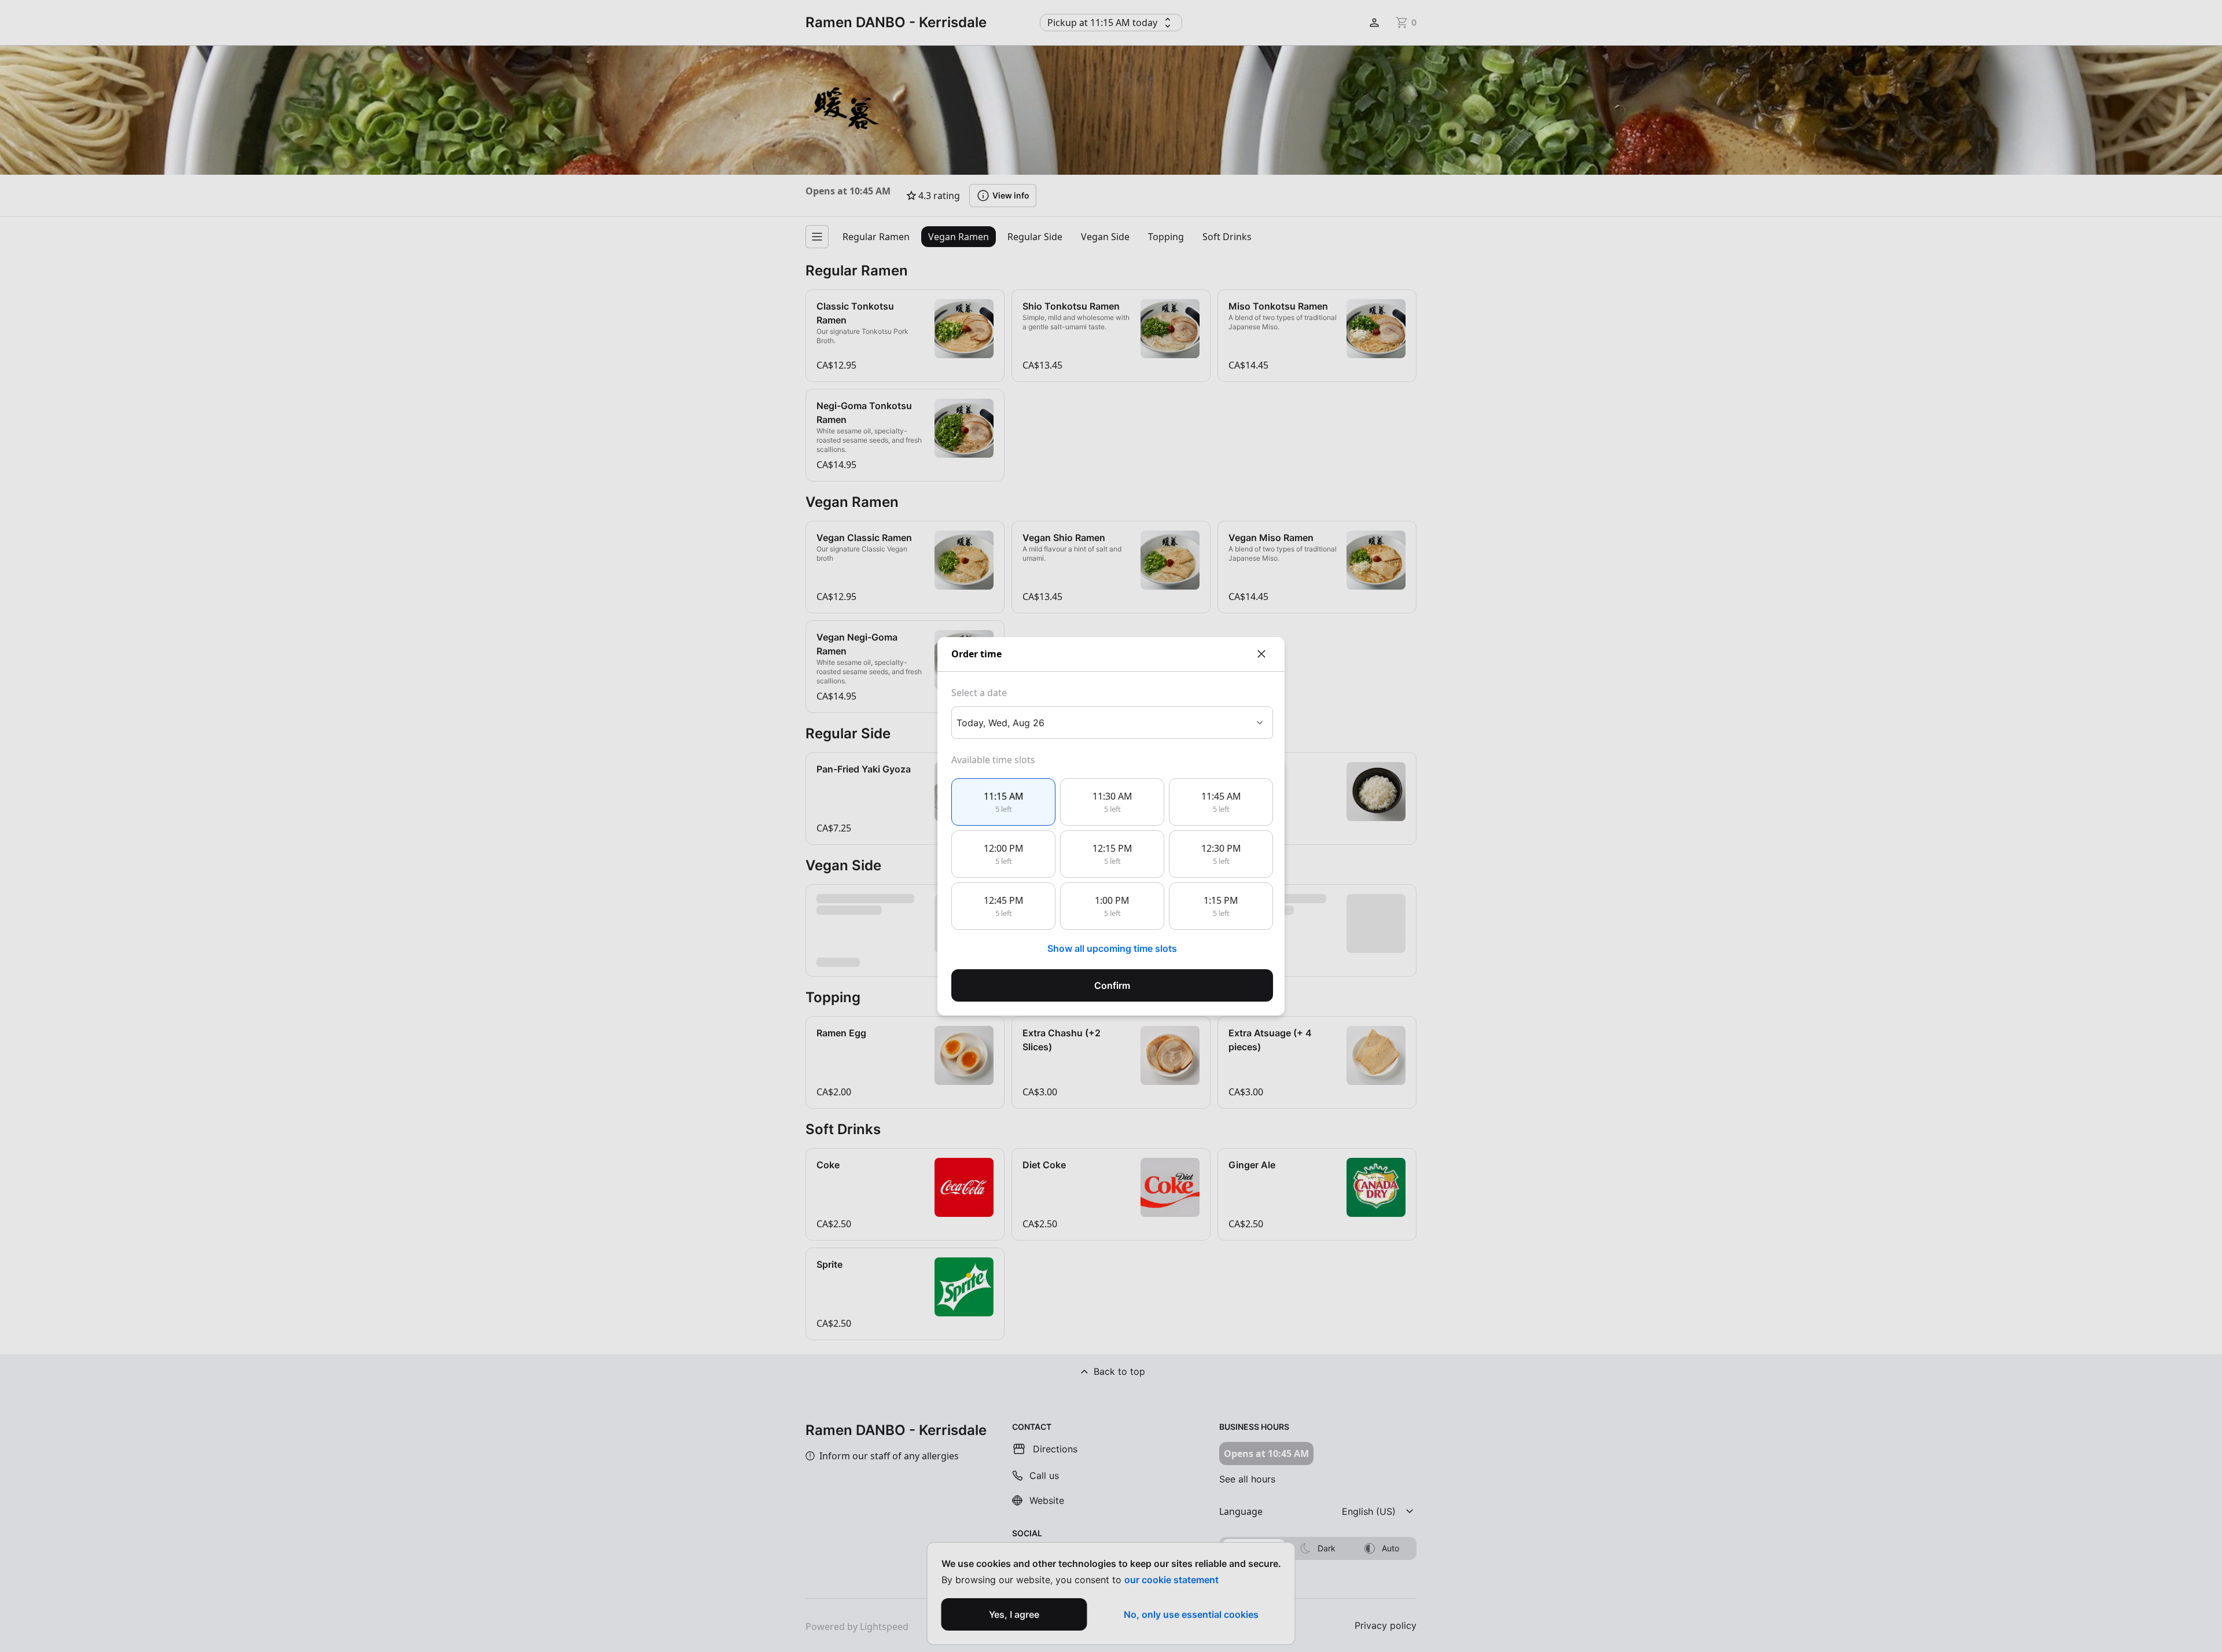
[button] (1003, 802)
